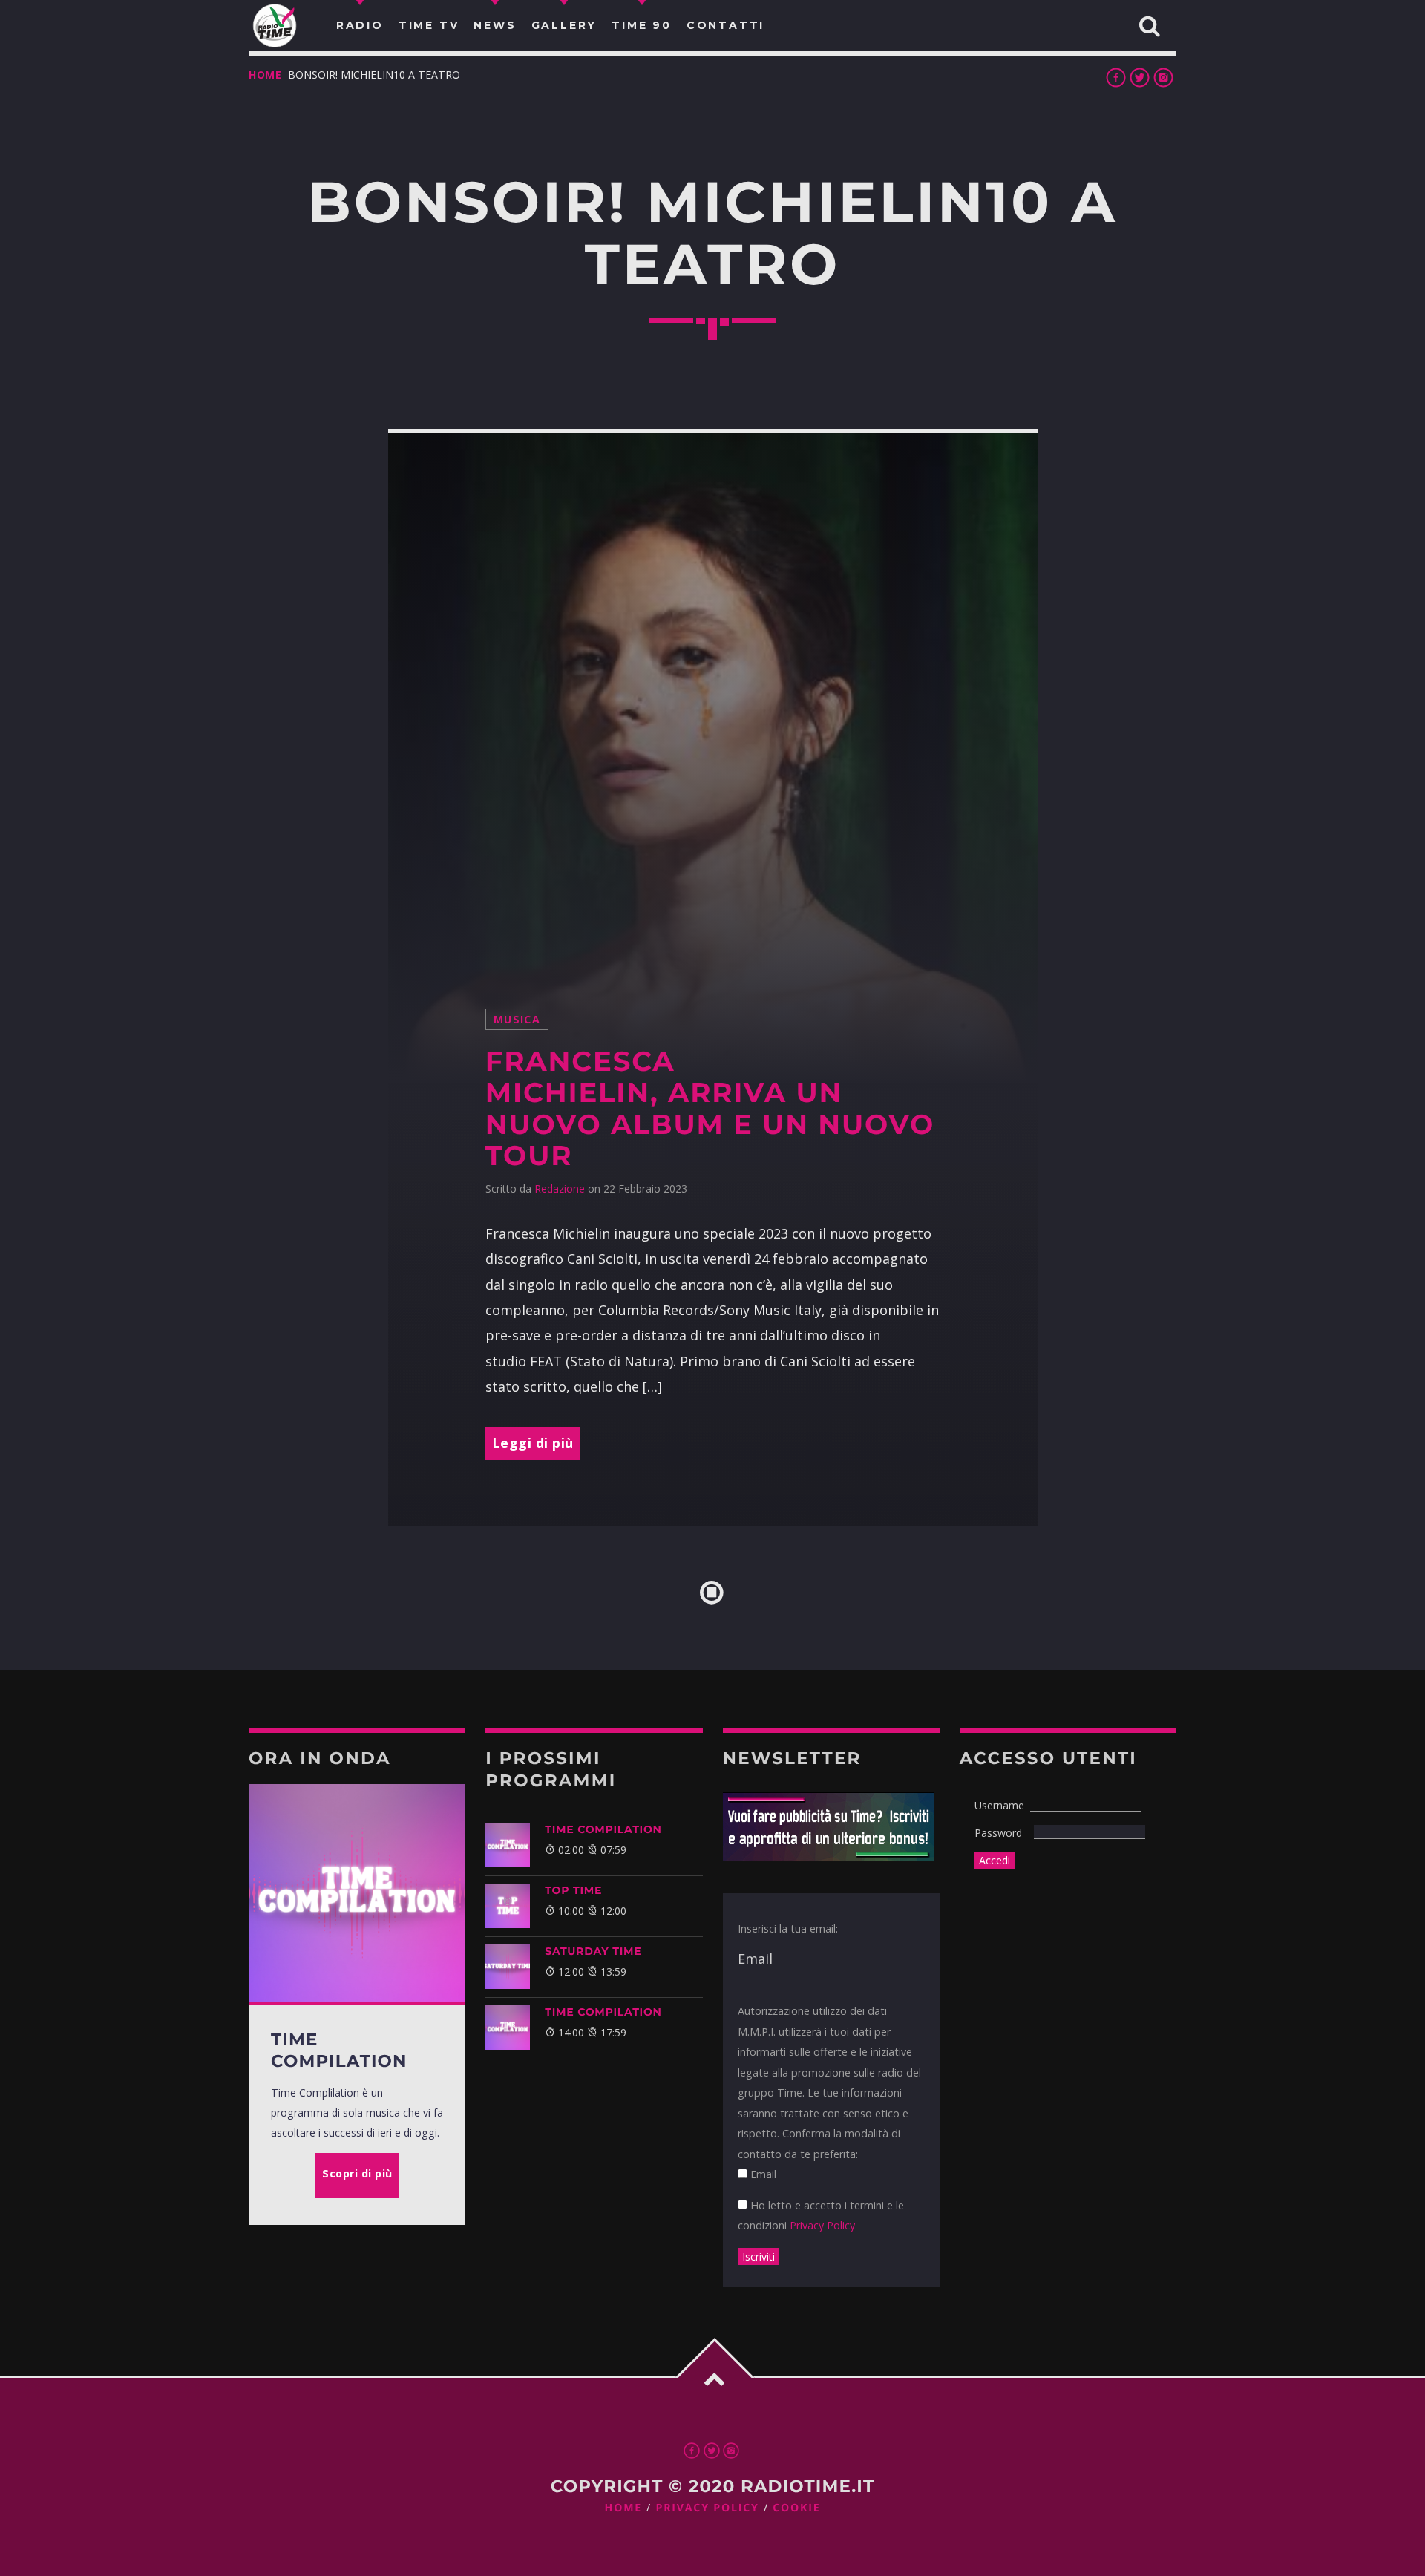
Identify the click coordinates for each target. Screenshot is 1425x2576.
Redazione (560, 1189)
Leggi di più (533, 1443)
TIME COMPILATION (603, 1829)
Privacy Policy (822, 2225)
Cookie (796, 2508)
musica (517, 1019)
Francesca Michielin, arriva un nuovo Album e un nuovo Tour (710, 1109)
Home (265, 75)
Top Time (573, 1890)
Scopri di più (357, 2173)
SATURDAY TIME (593, 1951)
